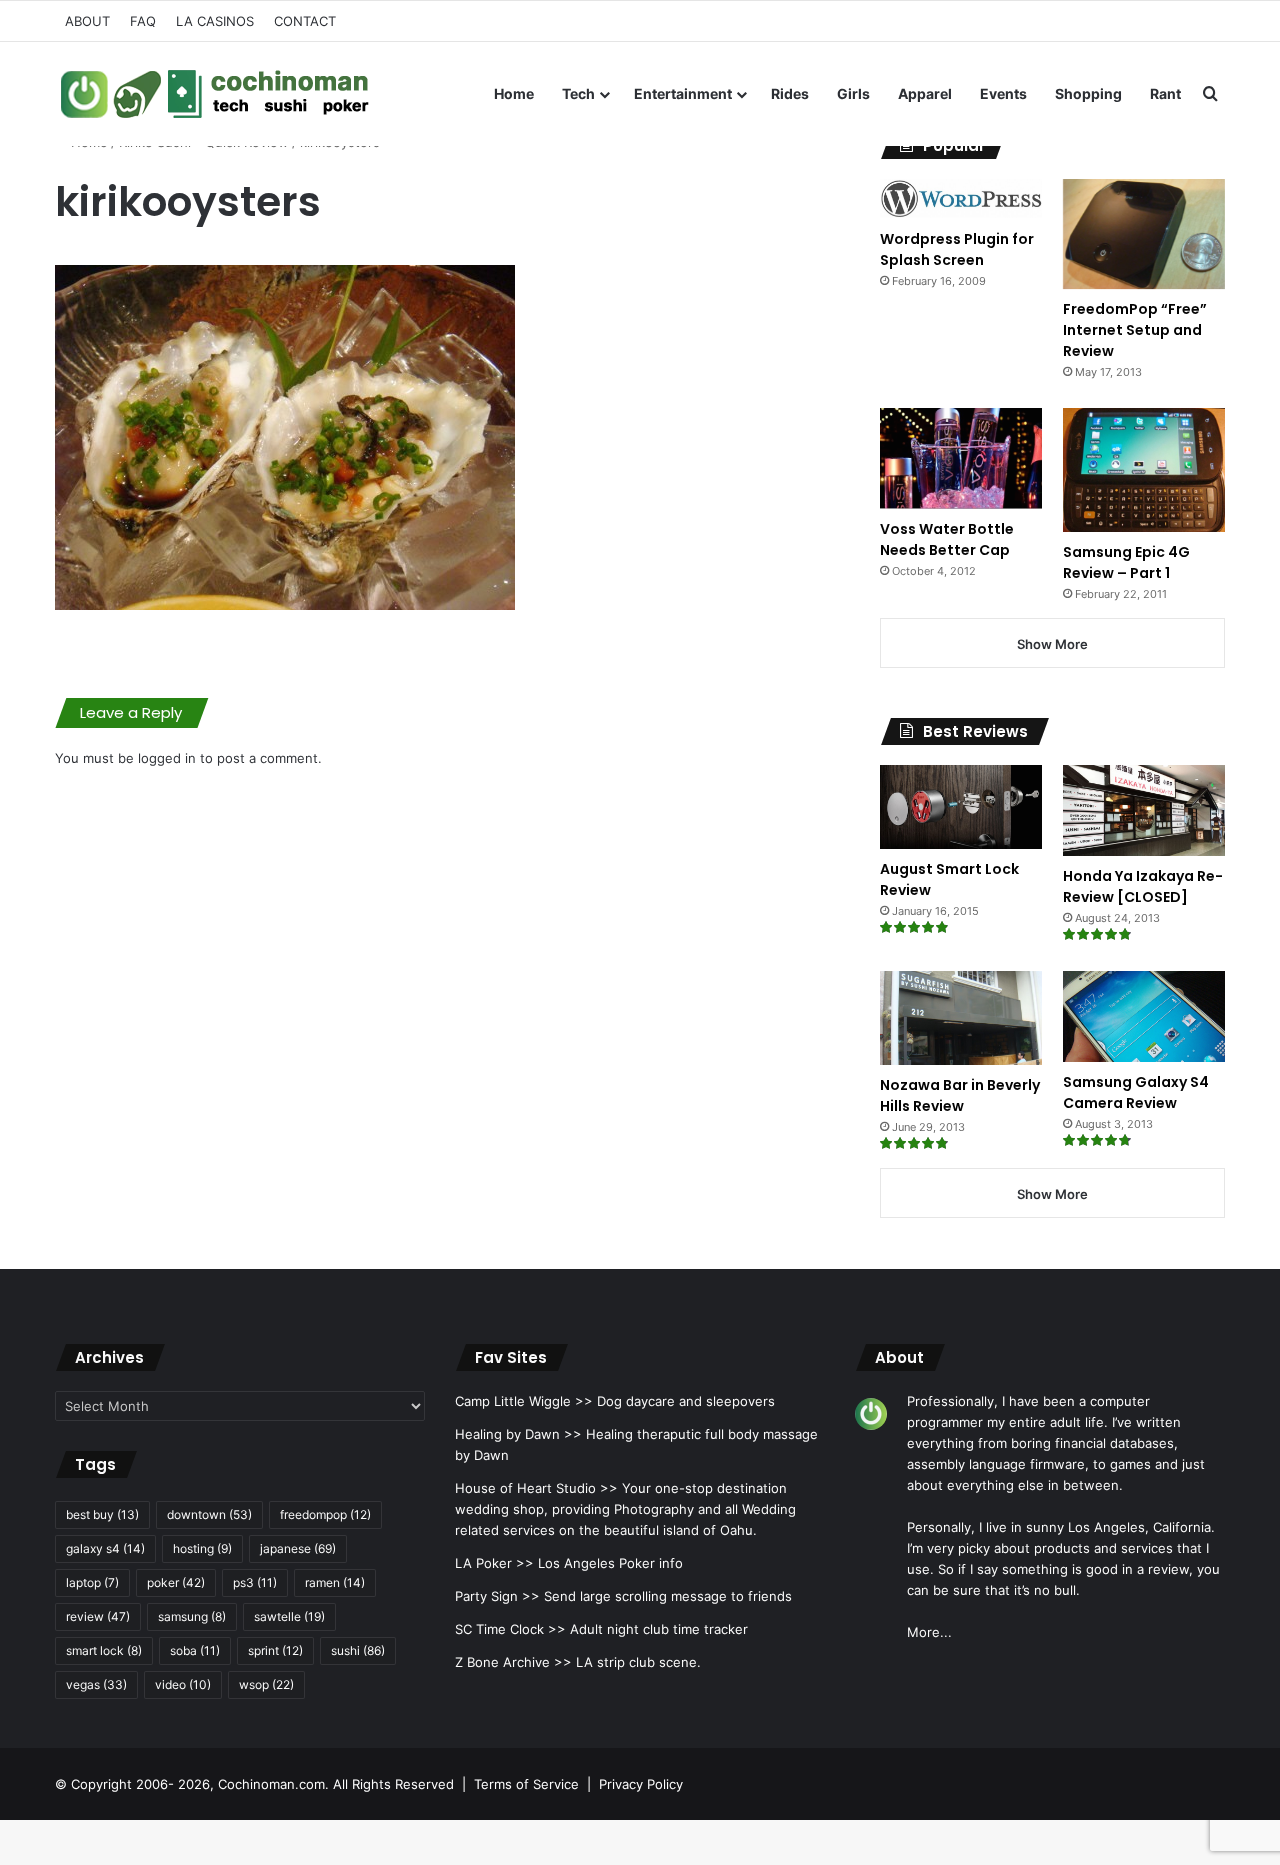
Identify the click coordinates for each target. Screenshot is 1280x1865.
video (183, 1684)
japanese (298, 1548)
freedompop (325, 1514)
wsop (266, 1684)
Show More (1052, 644)
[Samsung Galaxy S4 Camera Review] (1144, 1016)
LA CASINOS (215, 21)
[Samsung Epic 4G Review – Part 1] (1144, 469)
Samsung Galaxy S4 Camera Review (1136, 1092)
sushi (358, 1650)
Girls (853, 93)
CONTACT (305, 21)
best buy (102, 1514)
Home (514, 93)
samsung (192, 1616)
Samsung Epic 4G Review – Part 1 (1126, 562)
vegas (96, 1684)
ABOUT (87, 21)
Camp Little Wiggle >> (524, 1401)
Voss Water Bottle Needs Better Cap (947, 539)
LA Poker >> (494, 1563)
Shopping (1088, 93)
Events (1003, 93)
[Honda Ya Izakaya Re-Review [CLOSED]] (1144, 810)
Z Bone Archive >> (513, 1662)
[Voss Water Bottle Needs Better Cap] (961, 458)
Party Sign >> (497, 1596)
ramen (335, 1582)
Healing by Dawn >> (518, 1434)
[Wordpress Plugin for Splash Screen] (961, 199)
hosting (202, 1548)
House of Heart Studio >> (536, 1488)
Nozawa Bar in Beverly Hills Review (960, 1095)
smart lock (104, 1650)
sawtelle (289, 1616)
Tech (578, 93)
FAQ (143, 21)
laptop (92, 1582)
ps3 (255, 1582)
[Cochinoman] (215, 94)
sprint (275, 1650)
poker (176, 1582)
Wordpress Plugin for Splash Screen (957, 249)
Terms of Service (526, 1784)
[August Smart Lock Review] (961, 807)
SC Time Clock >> (510, 1629)
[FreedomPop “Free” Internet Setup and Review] (1144, 234)
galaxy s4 (105, 1548)
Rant (1165, 93)
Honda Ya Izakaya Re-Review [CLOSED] (1143, 886)
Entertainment (683, 93)
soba (195, 1650)
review (98, 1616)
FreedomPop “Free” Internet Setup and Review (1135, 330)
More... (929, 1632)
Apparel (925, 93)
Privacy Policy (641, 1784)
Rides (790, 93)
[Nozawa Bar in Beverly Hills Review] (961, 1018)
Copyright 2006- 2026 (140, 1784)
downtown (209, 1514)
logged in (167, 758)
